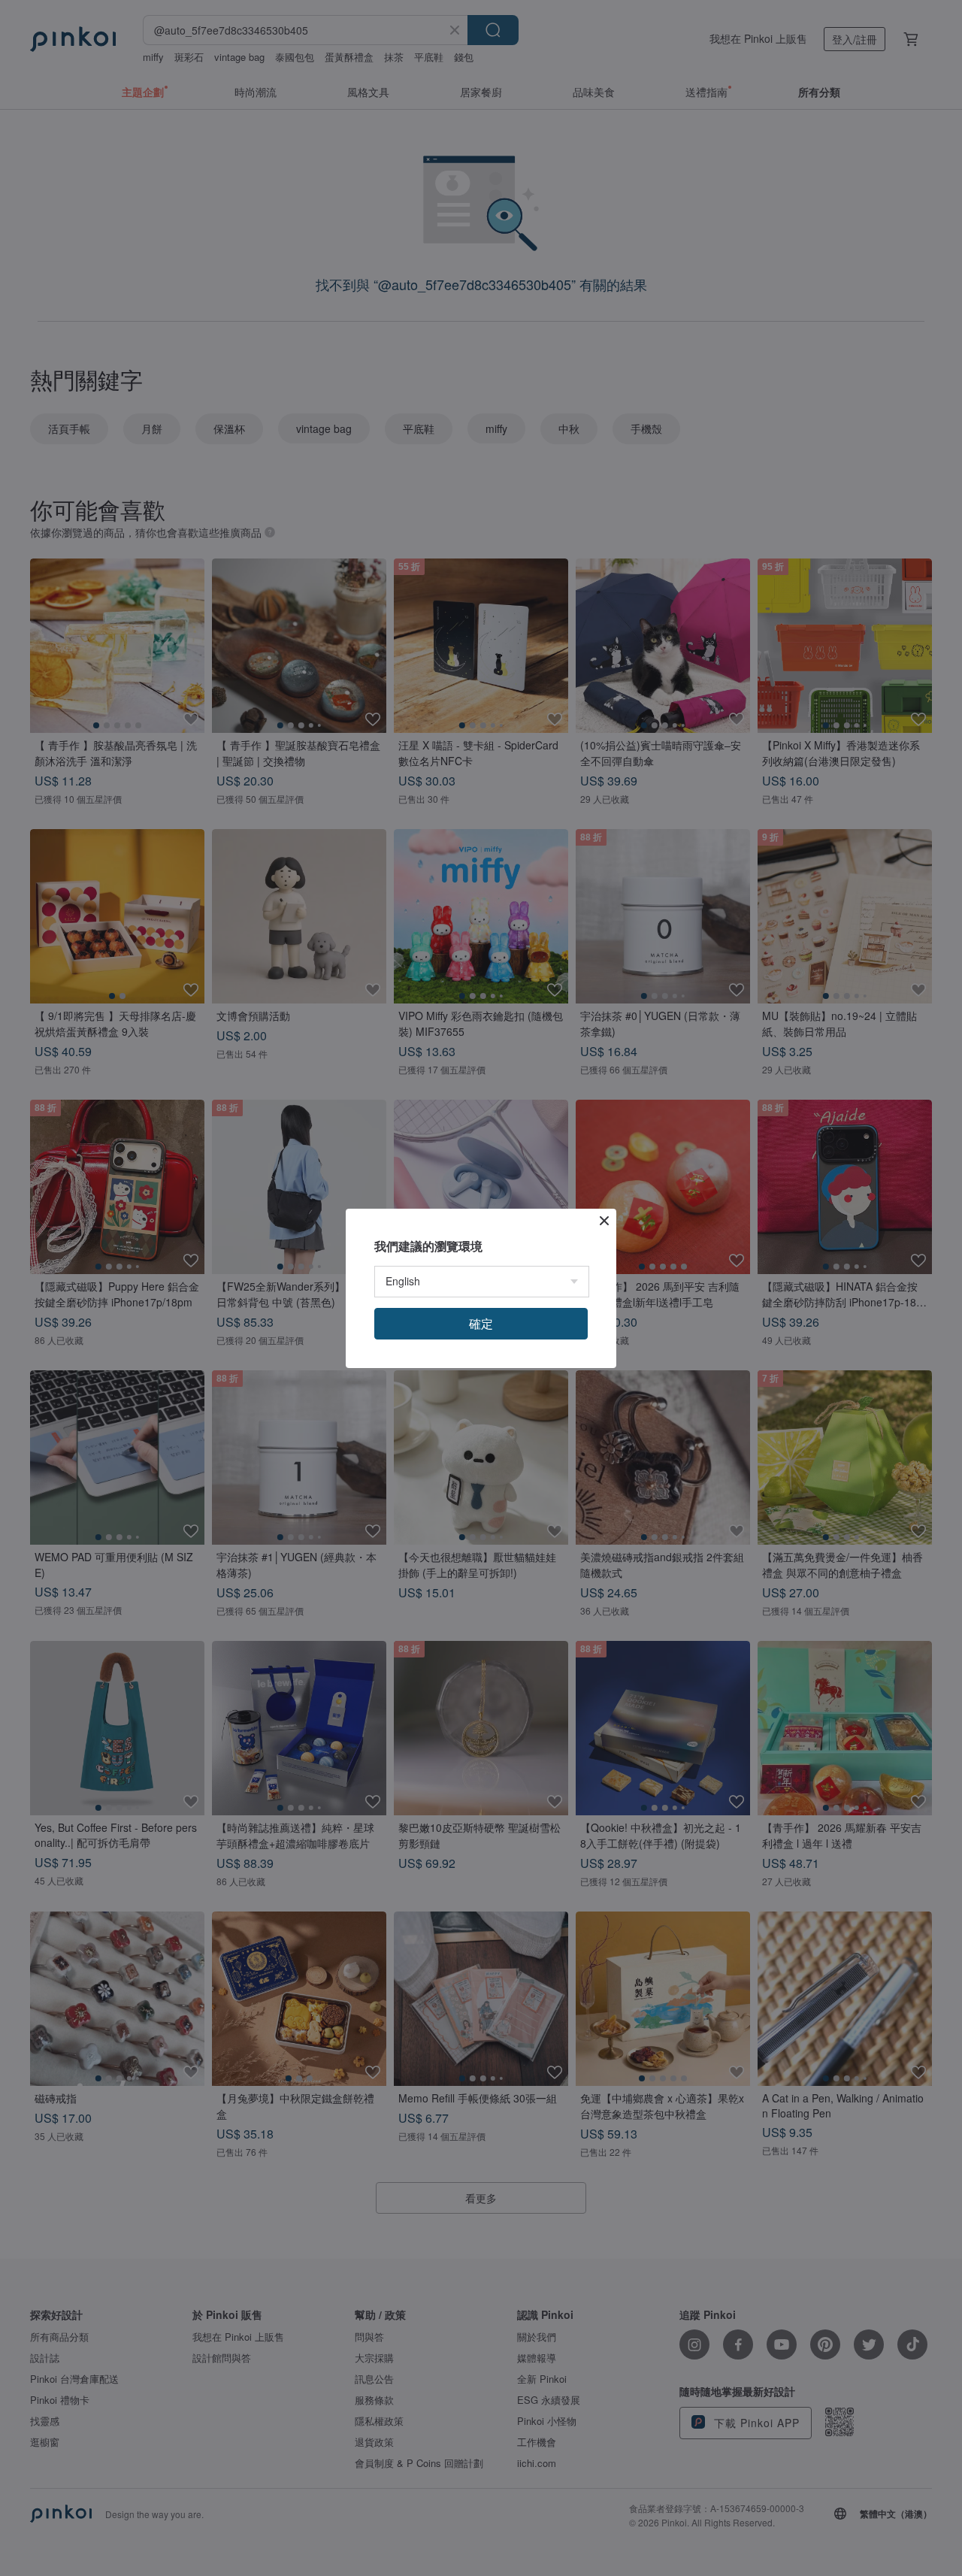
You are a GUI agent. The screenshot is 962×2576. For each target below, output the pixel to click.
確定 (481, 1323)
